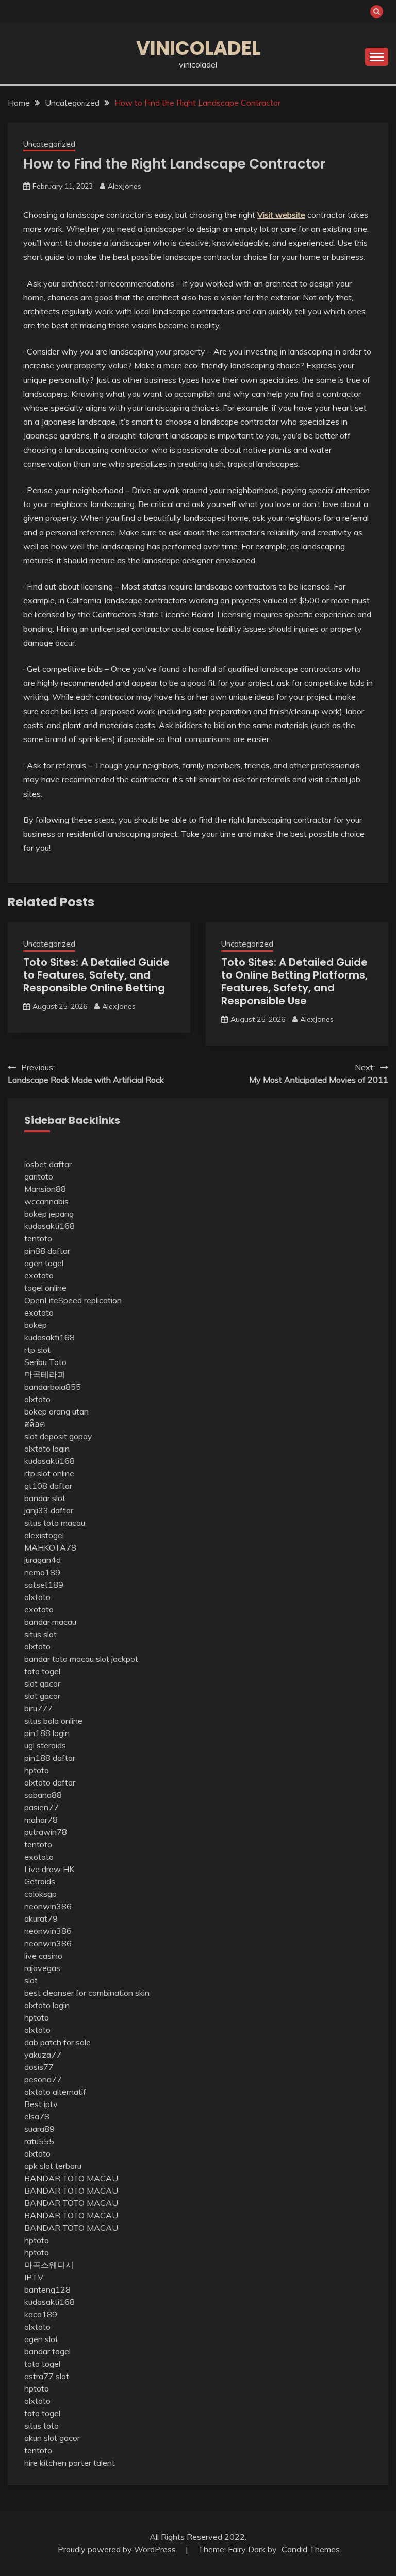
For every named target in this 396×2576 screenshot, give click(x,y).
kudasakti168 (49, 1226)
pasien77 (42, 1807)
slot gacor (42, 1683)
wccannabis (46, 1201)
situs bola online (53, 1721)
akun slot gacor (52, 2438)
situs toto (42, 2426)
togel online (45, 1288)
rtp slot (37, 1350)
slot (31, 1980)
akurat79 (41, 1918)
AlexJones (125, 186)
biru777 (38, 1708)
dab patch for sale (57, 2042)
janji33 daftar (49, 1510)
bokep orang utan (56, 1411)
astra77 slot (47, 2376)
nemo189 (42, 1572)
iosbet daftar (48, 1164)
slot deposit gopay (58, 1436)
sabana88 (43, 1795)
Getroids (40, 1881)
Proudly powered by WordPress (118, 2549)
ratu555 (39, 2141)
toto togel (42, 1671)
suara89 (39, 2129)
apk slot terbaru (53, 2166)
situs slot (40, 1634)
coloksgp (40, 1894)
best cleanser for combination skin (87, 1993)
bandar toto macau (59, 1659)
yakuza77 (43, 2055)
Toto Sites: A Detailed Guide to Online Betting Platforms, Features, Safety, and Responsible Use (294, 981)
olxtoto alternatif (55, 2092)
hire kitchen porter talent (70, 2463)
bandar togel (47, 2351)
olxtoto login (47, 1449)
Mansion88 (45, 1189)
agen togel (44, 1263)
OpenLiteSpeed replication (73, 1300)
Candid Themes (311, 2549)
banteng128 (47, 2289)
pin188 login (47, 1733)
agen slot (41, 2339)
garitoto (39, 1176)
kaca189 (41, 2314)
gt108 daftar (48, 1486)
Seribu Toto (45, 1362)
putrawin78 (46, 1832)
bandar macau (50, 1622)
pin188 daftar (50, 1758)
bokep (36, 1325)
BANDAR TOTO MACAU (71, 2178)
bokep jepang (49, 1214)
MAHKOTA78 (50, 1547)
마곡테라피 (45, 1374)
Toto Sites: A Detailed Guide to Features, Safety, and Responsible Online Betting (96, 975)
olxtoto (37, 1399)
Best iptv (41, 2104)
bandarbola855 (53, 1387)
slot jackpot (117, 1659)
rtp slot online (49, 1473)
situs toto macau (55, 1523)
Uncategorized (49, 144)
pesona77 (43, 2079)
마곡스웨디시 (49, 2265)
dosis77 (39, 2067)
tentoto (38, 1238)
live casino (43, 1956)
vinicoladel (198, 48)
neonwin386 (48, 1906)
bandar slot (45, 1498)
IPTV (34, 2277)
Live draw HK (49, 1869)
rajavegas (42, 1968)
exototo (39, 1275)
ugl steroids (45, 1745)
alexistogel (44, 1535)
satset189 (44, 1585)
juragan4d (43, 1560)
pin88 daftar (47, 1251)
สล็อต (35, 1424)
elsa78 (37, 2116)
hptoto (37, 1770)
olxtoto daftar (50, 1782)
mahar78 (41, 1820)
